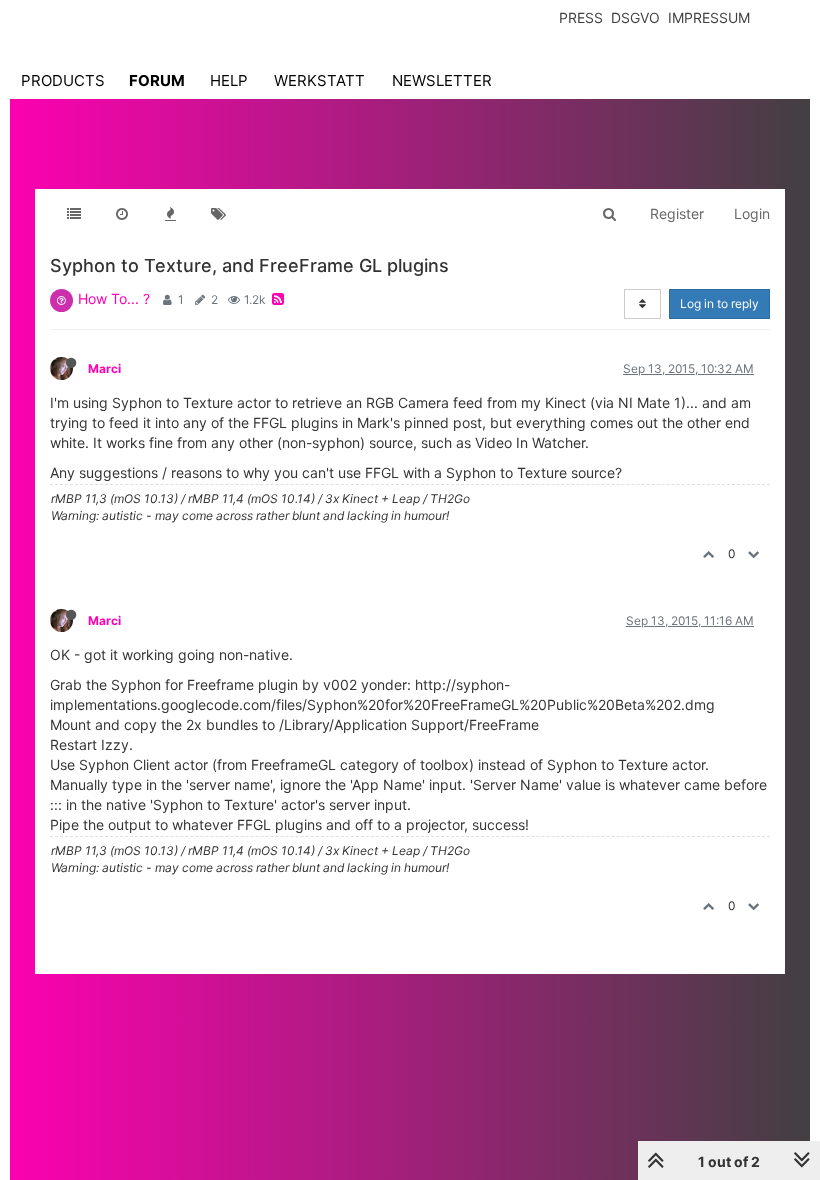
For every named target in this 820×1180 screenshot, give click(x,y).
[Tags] (218, 214)
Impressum (709, 17)
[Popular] (170, 214)
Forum (157, 80)
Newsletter (442, 80)
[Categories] (74, 214)
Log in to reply (719, 303)
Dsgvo (635, 17)
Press (581, 17)
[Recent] (122, 214)
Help (229, 80)
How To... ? (114, 298)
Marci (104, 368)
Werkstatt (319, 80)
